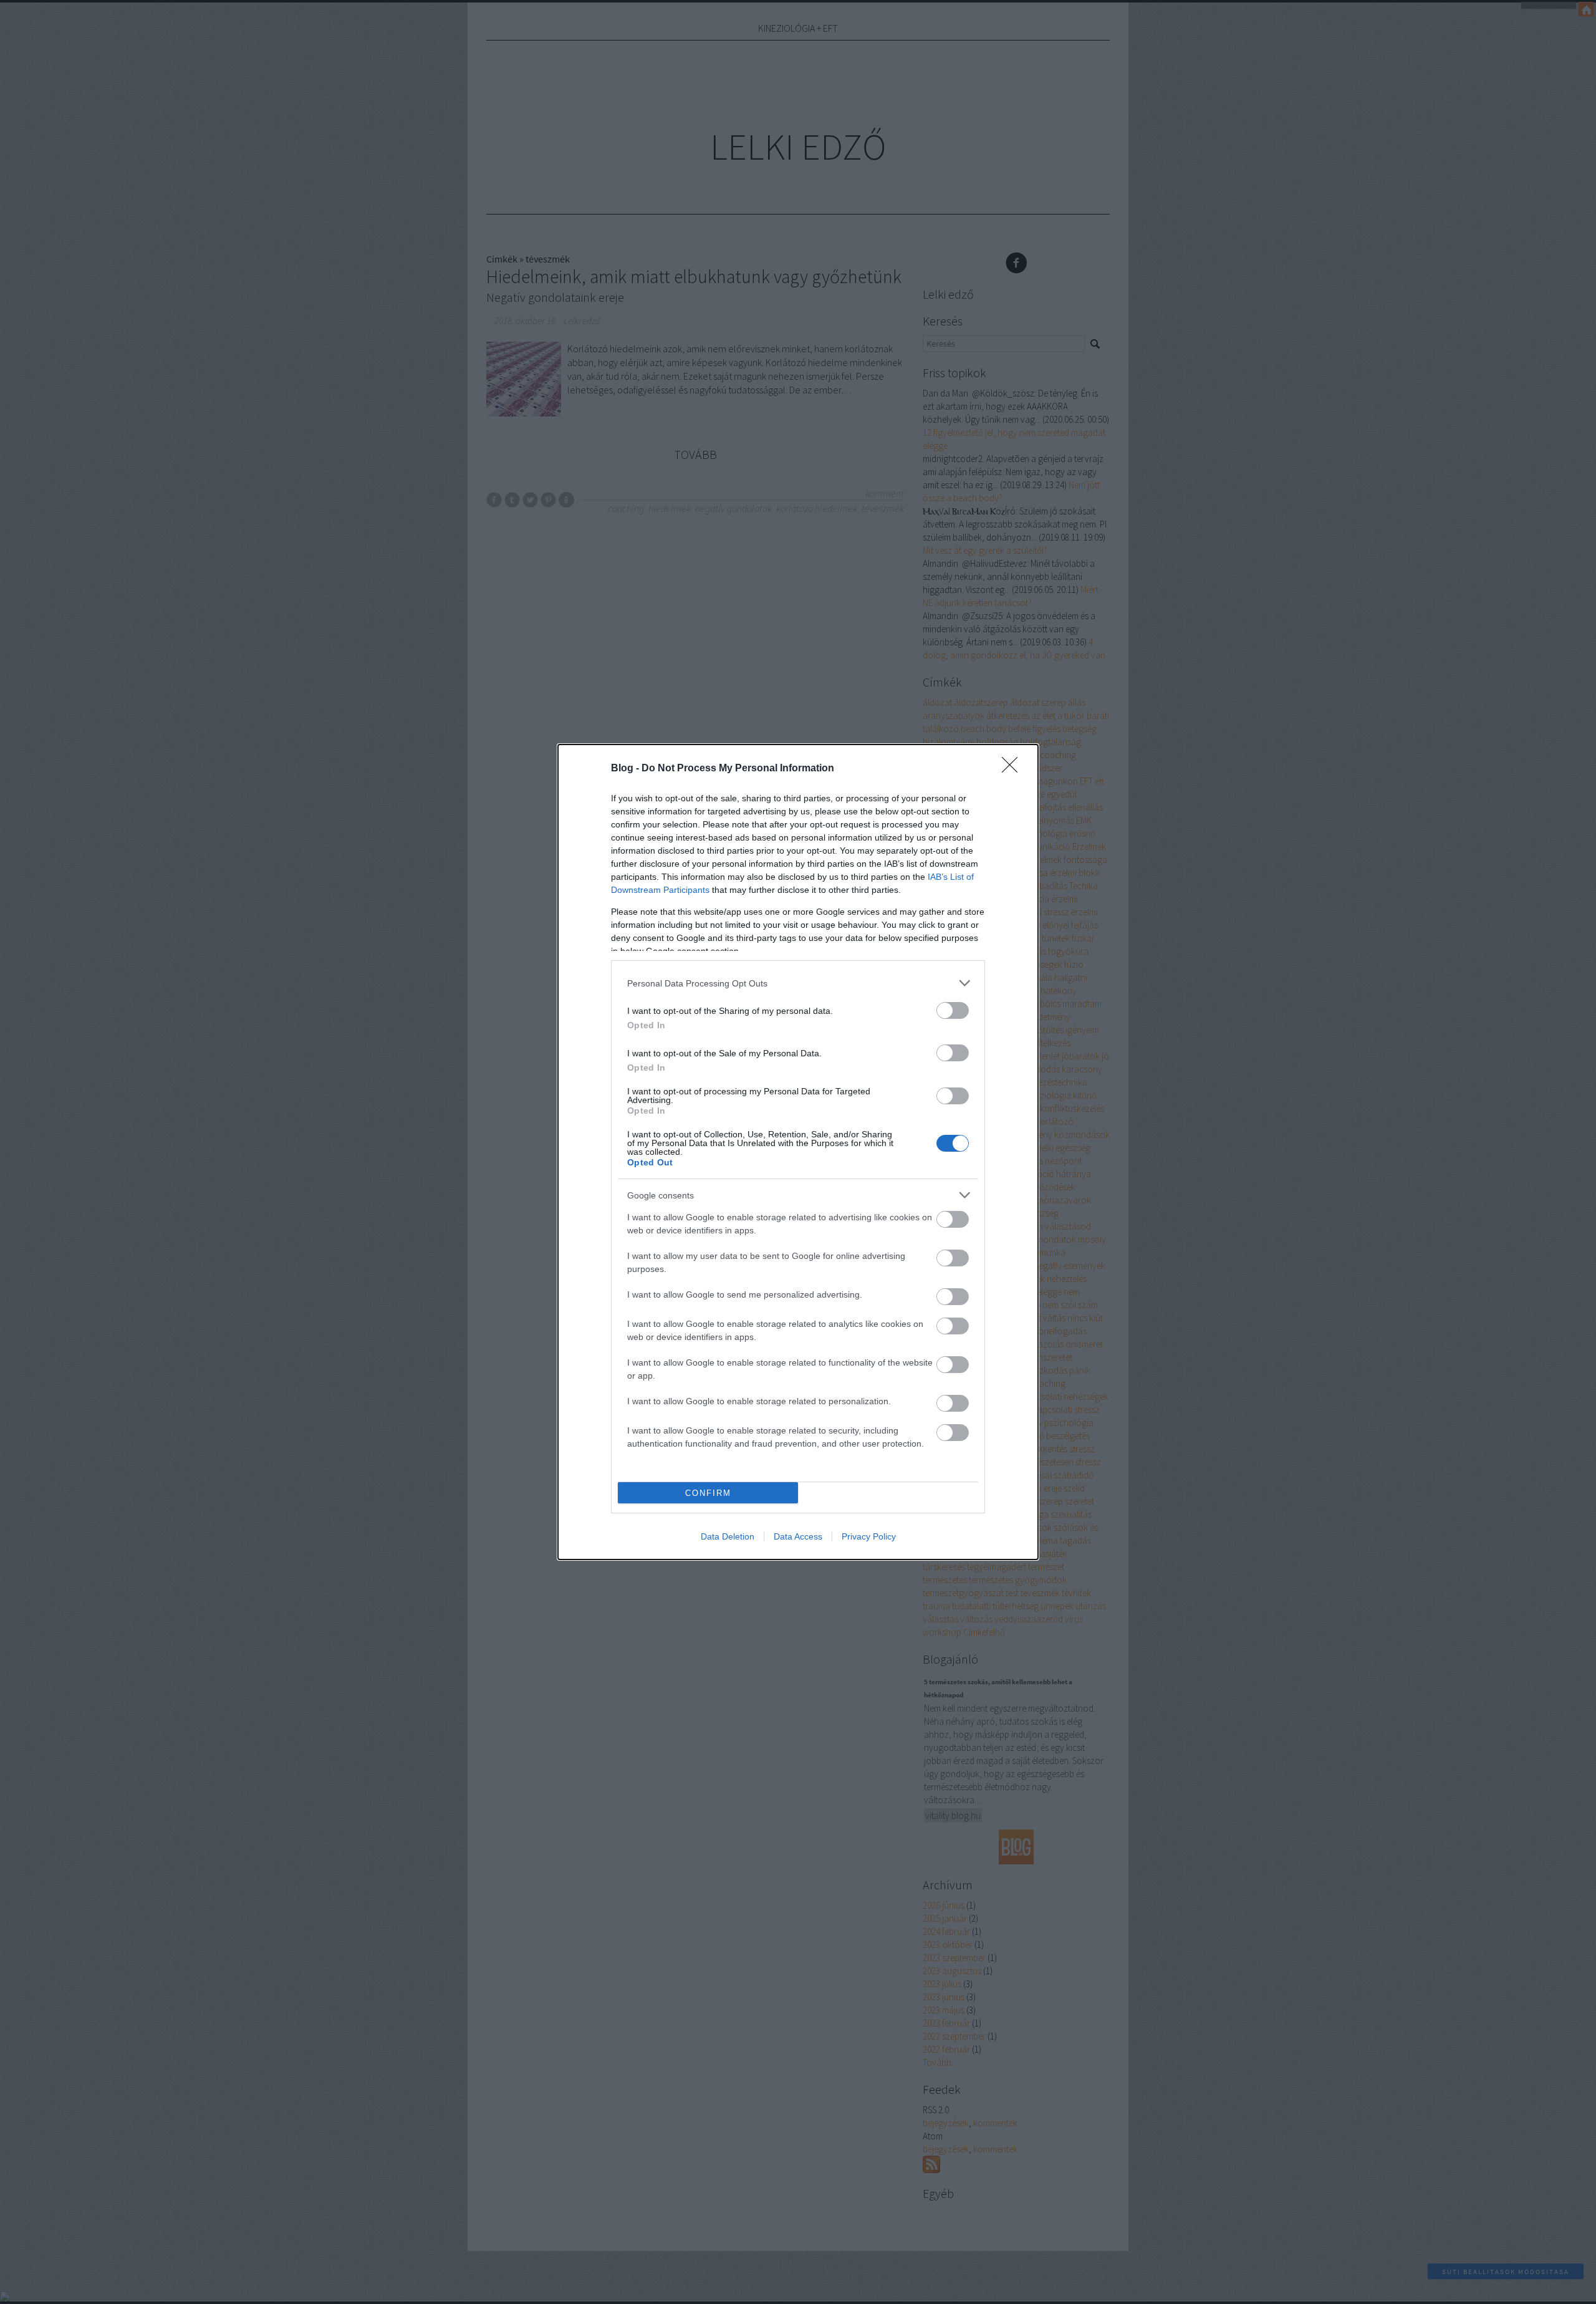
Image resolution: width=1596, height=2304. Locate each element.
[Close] (1014, 769)
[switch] (953, 1010)
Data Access (798, 1536)
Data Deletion (728, 1536)
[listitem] (798, 983)
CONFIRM (708, 1493)
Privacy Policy (869, 1536)
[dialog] (798, 1152)
